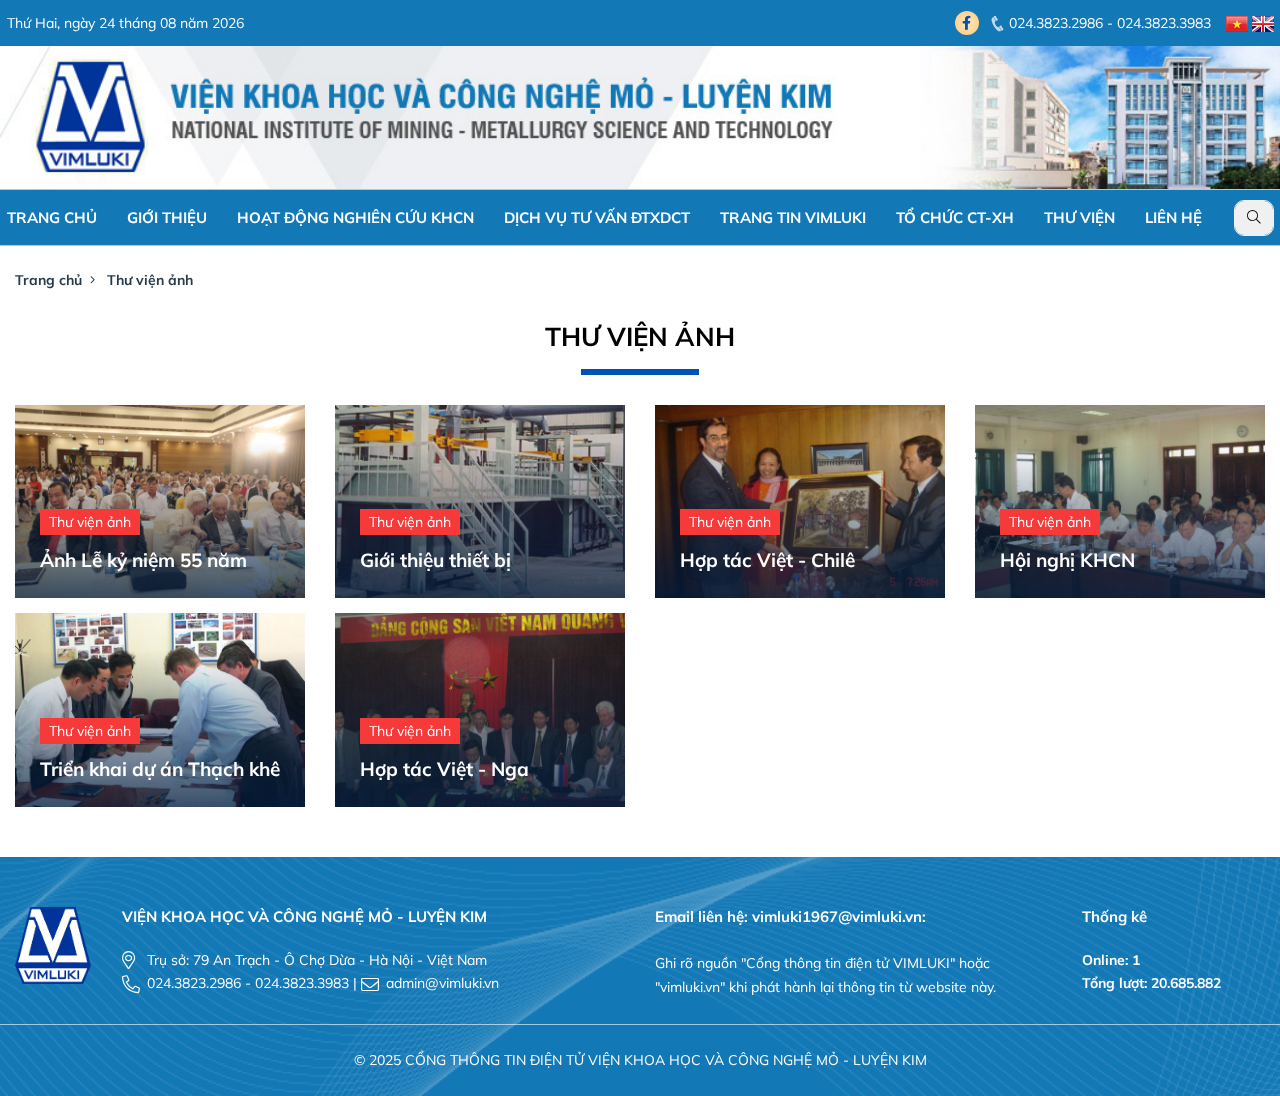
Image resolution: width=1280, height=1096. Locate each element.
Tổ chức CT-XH (955, 217)
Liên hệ (1173, 217)
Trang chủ (52, 217)
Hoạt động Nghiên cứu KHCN (355, 217)
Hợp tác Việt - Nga (444, 769)
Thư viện (1079, 217)
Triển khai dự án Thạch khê (160, 769)
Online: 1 (1111, 960)
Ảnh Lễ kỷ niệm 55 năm (143, 560)
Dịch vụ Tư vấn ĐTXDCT (597, 217)
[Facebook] (967, 23)
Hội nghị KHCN (1067, 560)
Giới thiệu (167, 217)
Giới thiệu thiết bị (435, 560)
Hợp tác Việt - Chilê (767, 560)
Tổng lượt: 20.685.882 (1151, 983)
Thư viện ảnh (150, 280)
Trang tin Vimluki (793, 217)
